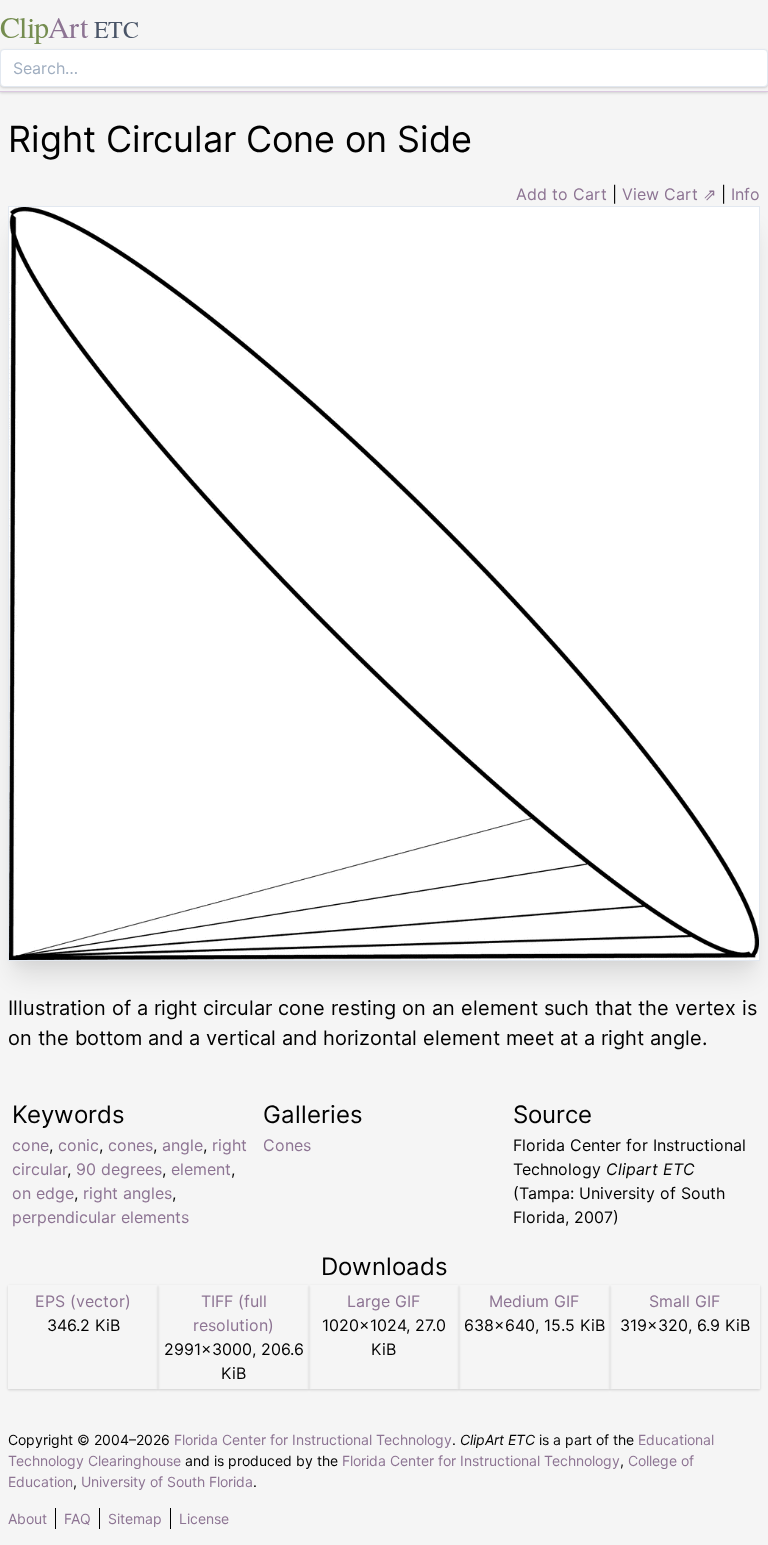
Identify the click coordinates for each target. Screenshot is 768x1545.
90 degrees (119, 1169)
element (201, 1169)
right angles (127, 1193)
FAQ (77, 1518)
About (27, 1518)
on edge (43, 1193)
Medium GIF (534, 1301)
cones (130, 1145)
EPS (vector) (83, 1301)
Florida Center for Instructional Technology (313, 1439)
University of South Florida (167, 1481)
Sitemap (135, 1518)
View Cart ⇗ (669, 194)
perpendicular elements (100, 1217)
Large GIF (383, 1301)
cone (30, 1145)
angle (182, 1145)
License (204, 1518)
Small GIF (684, 1301)
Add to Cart (561, 194)
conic (78, 1145)
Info (745, 194)
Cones (287, 1145)
